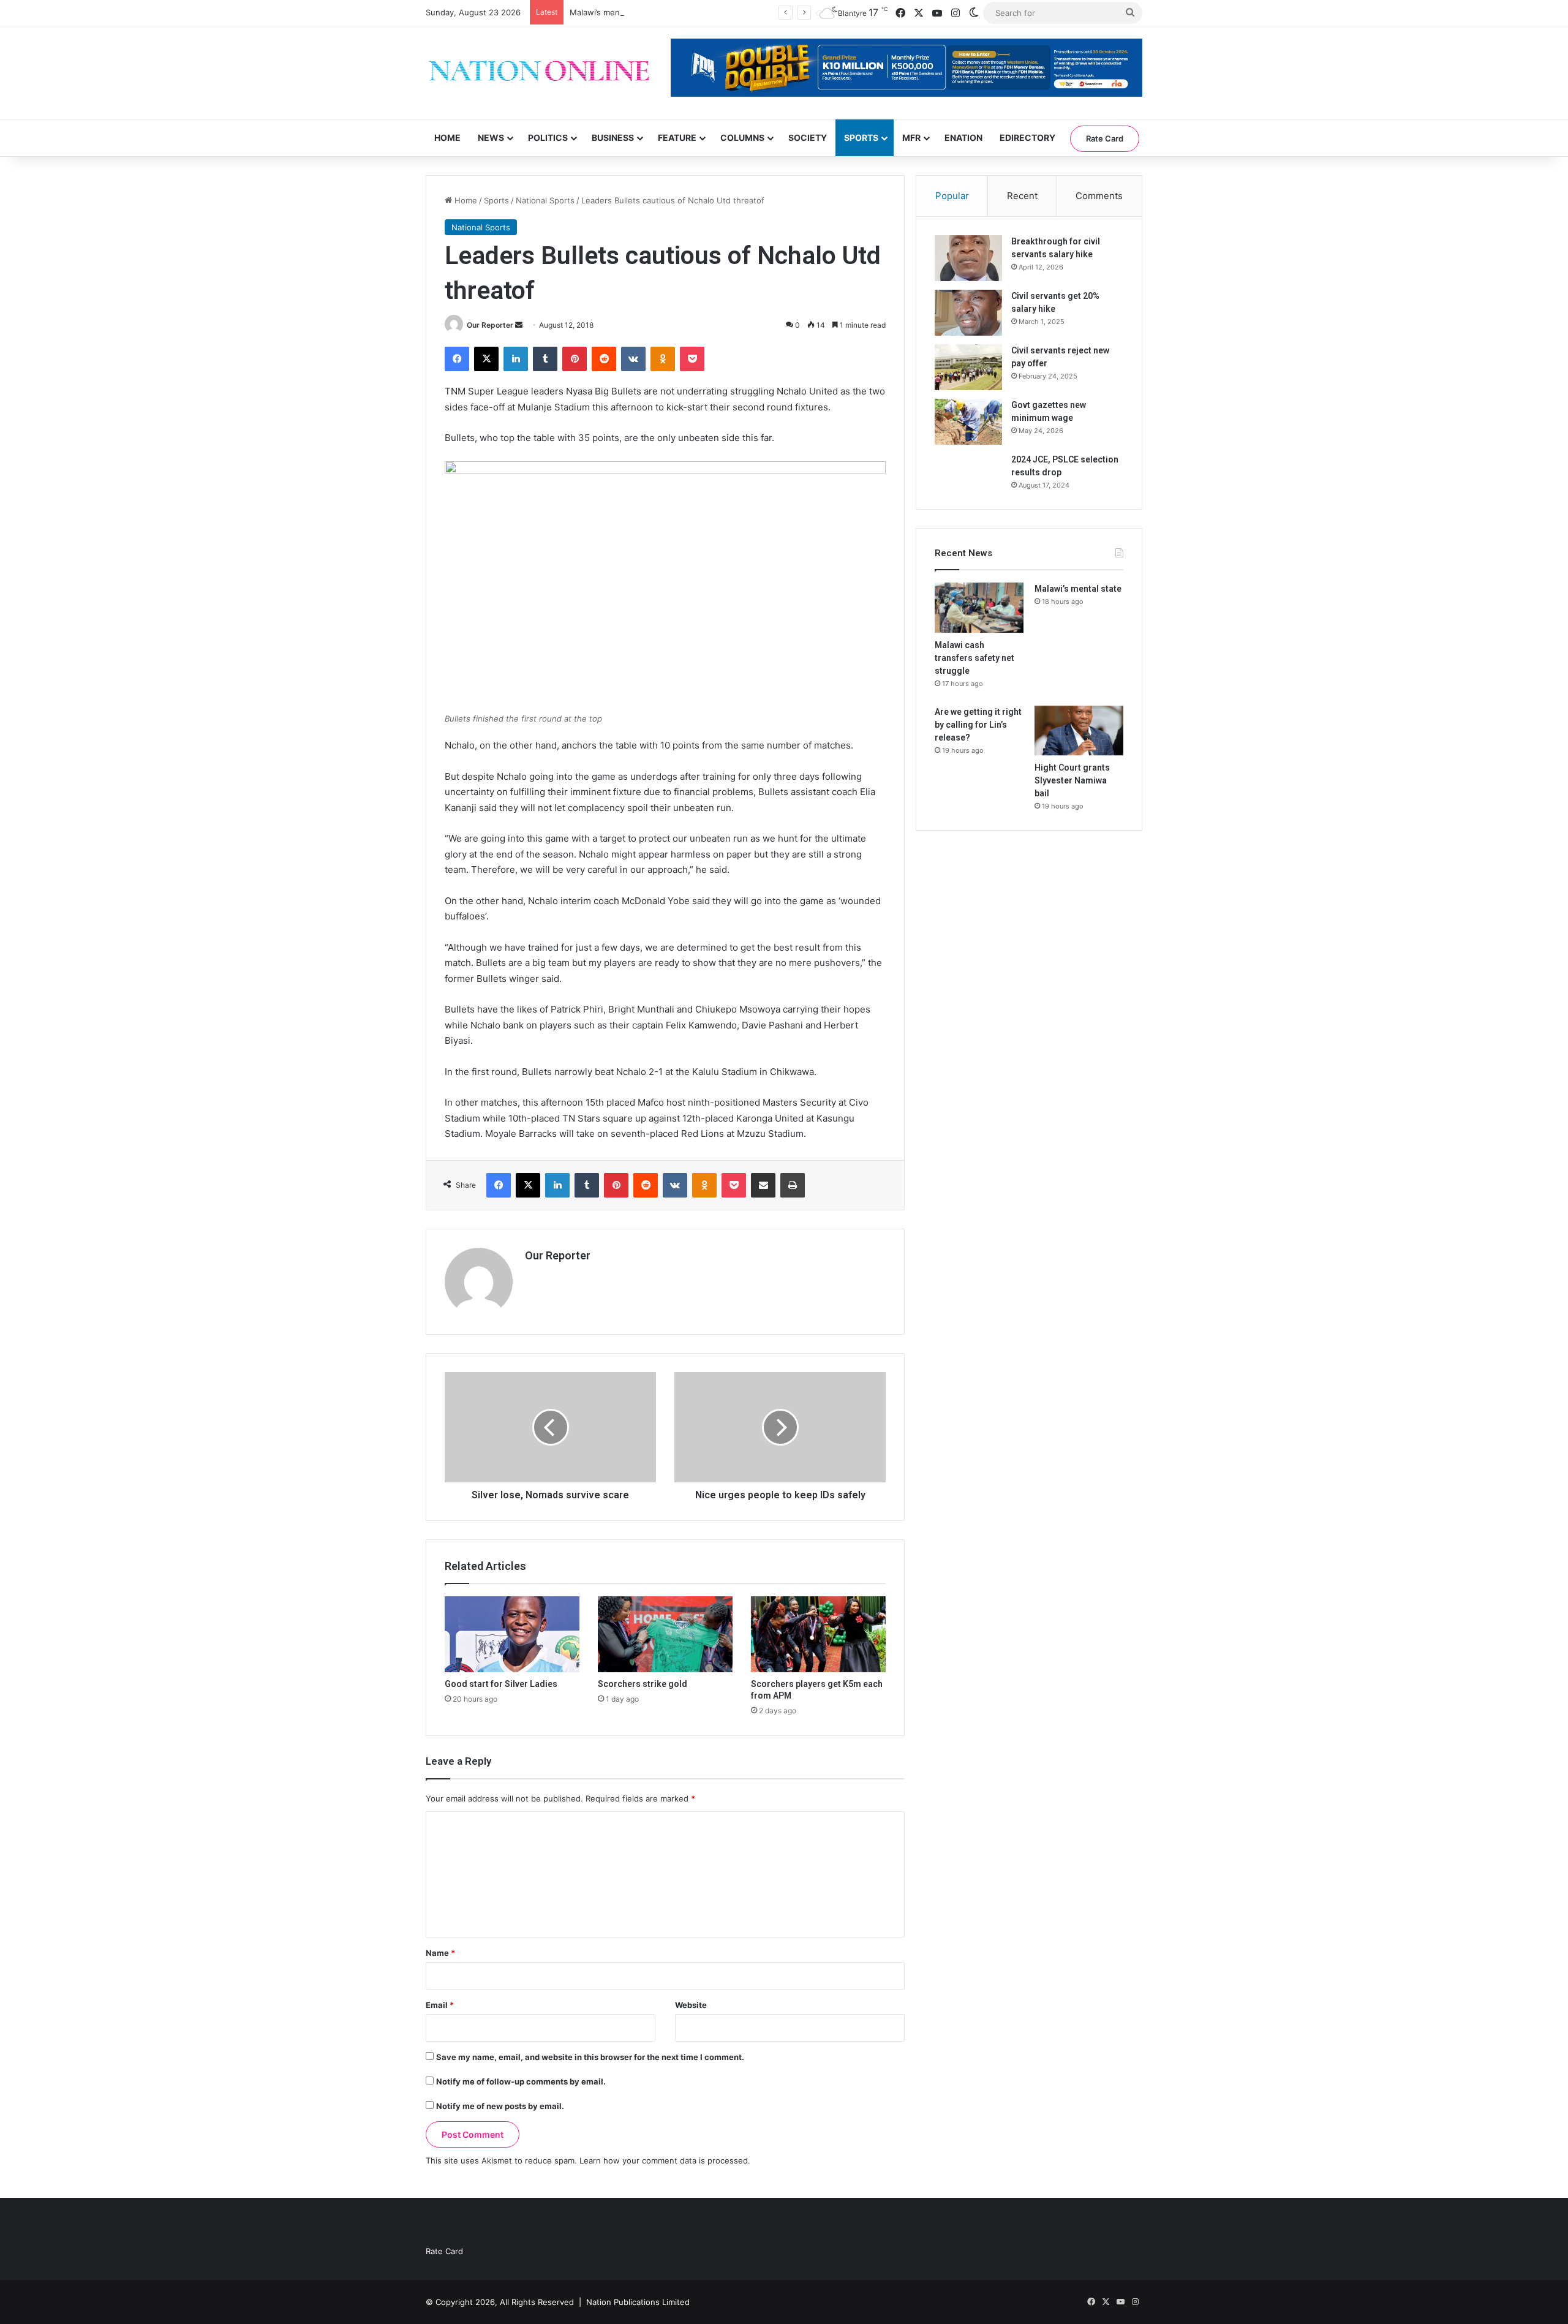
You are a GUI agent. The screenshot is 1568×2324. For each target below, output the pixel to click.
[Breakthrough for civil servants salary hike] (968, 258)
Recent (1022, 196)
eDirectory (1027, 138)
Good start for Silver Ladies (501, 1684)
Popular (952, 196)
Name (440, 1953)
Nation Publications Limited (638, 2302)
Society (808, 138)
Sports (861, 138)
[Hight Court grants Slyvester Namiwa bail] (1079, 731)
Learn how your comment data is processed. (665, 2160)
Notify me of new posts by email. (500, 2106)
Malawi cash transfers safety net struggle (974, 658)
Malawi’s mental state (610, 12)
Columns (742, 138)
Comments (1099, 196)
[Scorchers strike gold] (665, 1634)
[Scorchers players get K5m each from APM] (818, 1634)
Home (447, 138)
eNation (963, 138)
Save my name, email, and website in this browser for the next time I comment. (590, 2057)
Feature (677, 138)
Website (691, 2005)
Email (440, 2005)
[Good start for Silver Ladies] (512, 1634)
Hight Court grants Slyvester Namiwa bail (1072, 780)
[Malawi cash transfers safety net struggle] (979, 608)
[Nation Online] (539, 73)
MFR (911, 138)
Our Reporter (490, 325)
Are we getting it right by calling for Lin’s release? (978, 725)
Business (613, 138)
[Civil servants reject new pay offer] (968, 367)
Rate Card (1105, 138)
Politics (548, 138)
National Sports (545, 200)
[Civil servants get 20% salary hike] (968, 313)
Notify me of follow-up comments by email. (521, 2081)
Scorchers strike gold (643, 1684)
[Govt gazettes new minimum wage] (968, 422)
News (491, 138)
